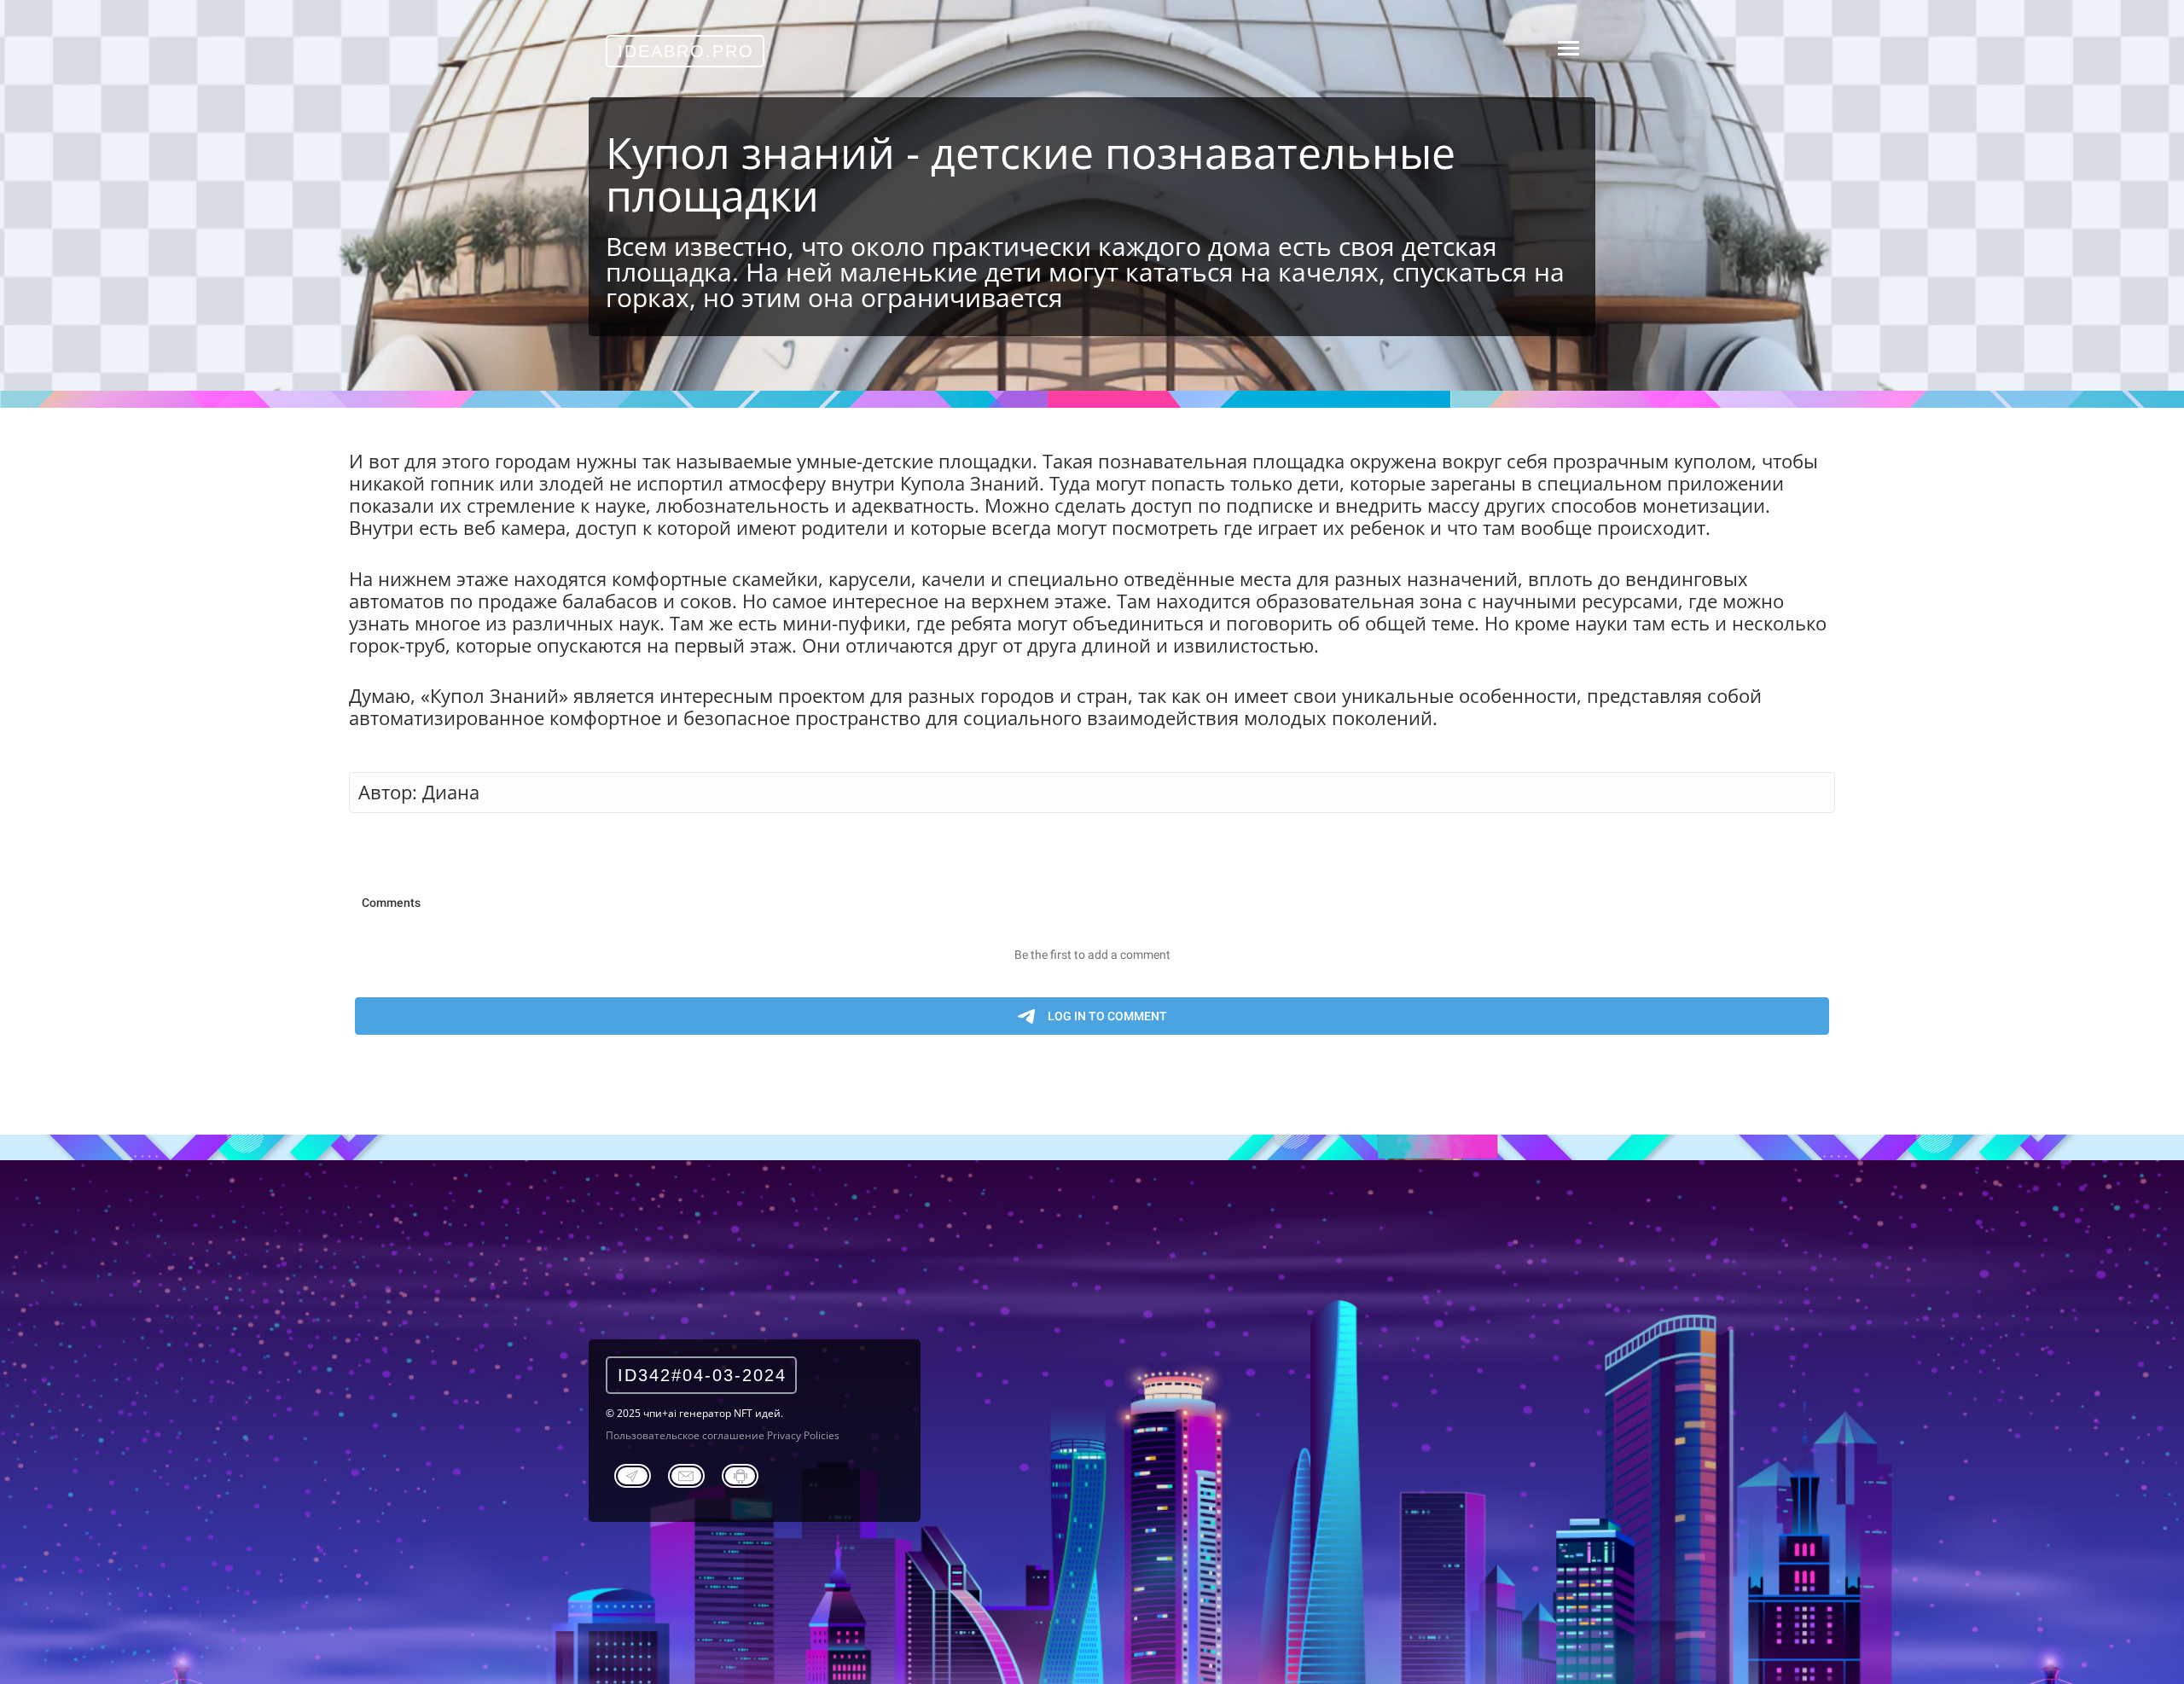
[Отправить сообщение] (686, 1473)
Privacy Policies (803, 1435)
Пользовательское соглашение (685, 1435)
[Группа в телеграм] (633, 1473)
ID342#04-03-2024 (702, 1375)
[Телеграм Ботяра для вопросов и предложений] (740, 1473)
